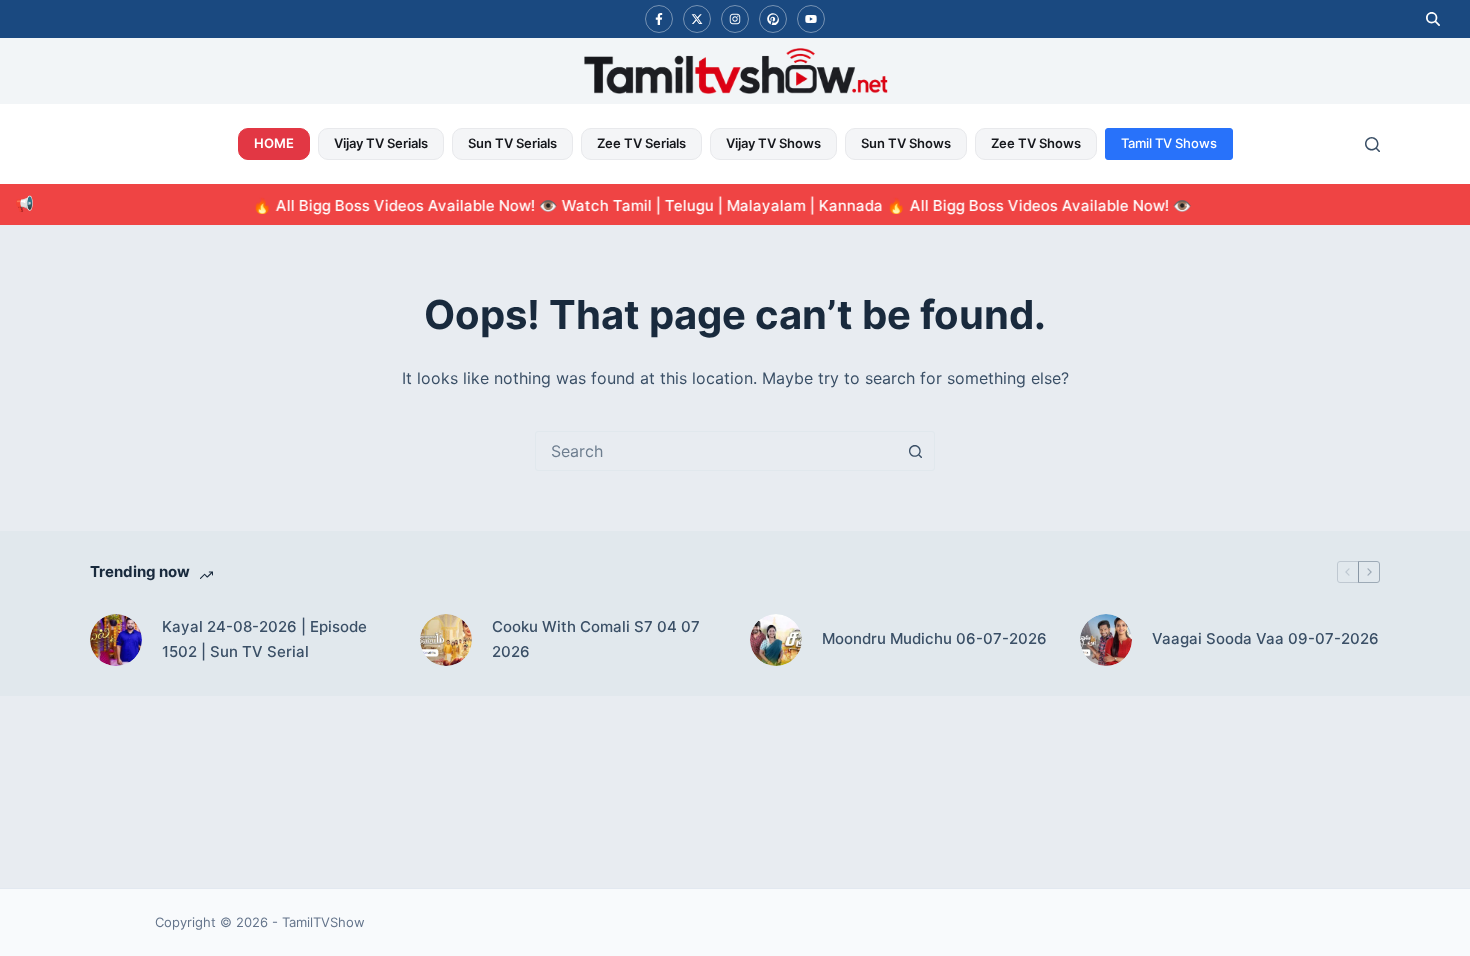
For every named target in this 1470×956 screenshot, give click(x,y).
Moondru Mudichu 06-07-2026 (934, 638)
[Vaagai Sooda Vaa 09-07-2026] (1106, 640)
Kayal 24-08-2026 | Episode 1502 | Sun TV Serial (264, 639)
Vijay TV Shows (773, 143)
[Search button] (915, 451)
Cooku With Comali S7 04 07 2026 (596, 639)
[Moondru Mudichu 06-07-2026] (776, 640)
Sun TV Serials (512, 143)
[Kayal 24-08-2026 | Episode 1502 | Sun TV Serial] (116, 640)
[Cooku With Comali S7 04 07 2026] (446, 640)
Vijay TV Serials (381, 143)
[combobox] (716, 451)
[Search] (1372, 144)
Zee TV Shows (1036, 143)
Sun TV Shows (906, 143)
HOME (274, 143)
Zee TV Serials (641, 143)
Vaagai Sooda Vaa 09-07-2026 (1265, 638)
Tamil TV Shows (1169, 143)
